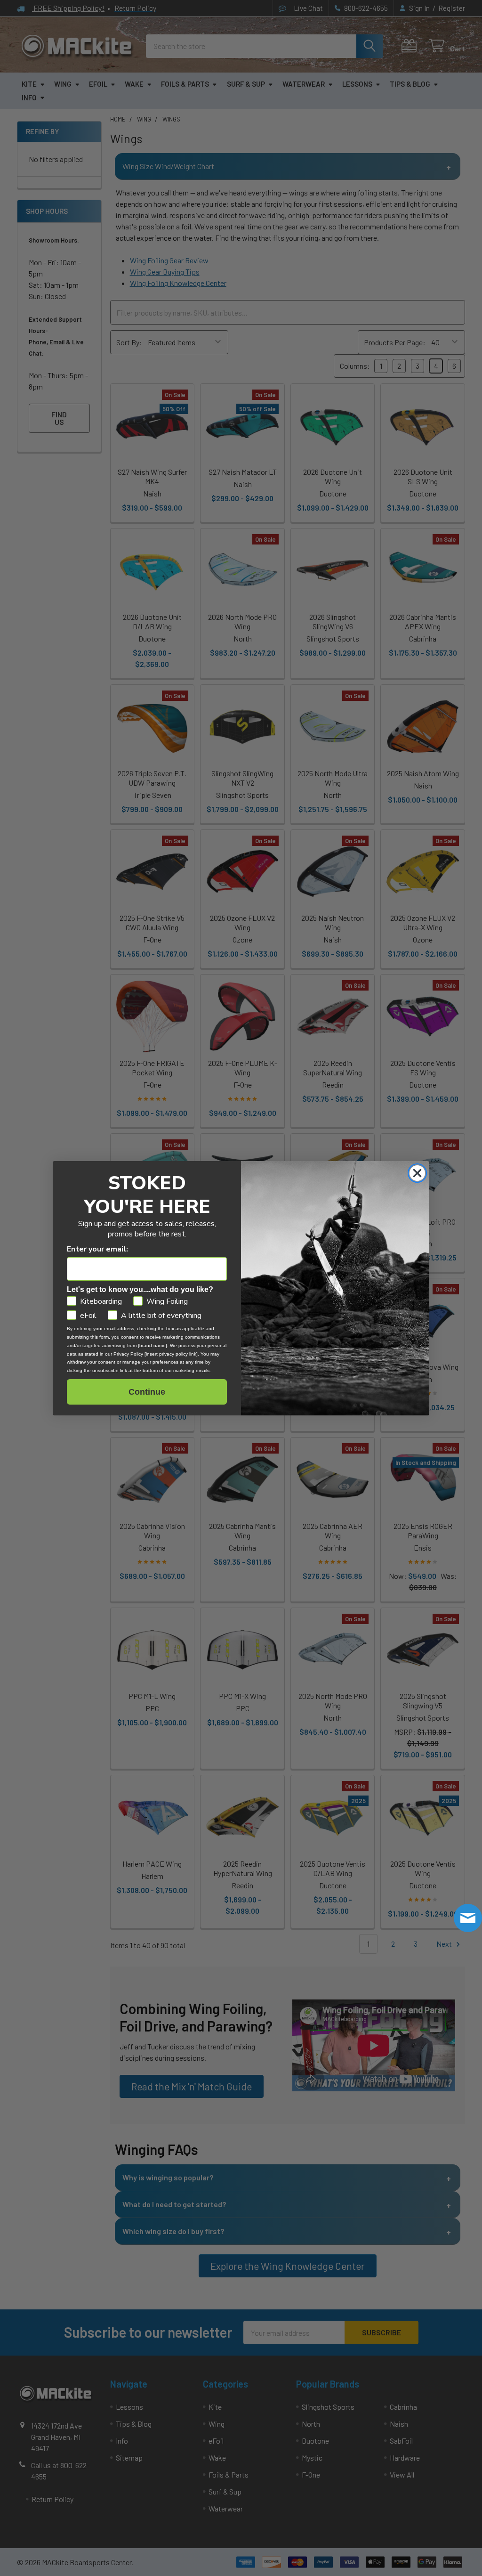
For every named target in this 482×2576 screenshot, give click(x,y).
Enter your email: (97, 1249)
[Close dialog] (417, 1173)
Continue (147, 1392)
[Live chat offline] (468, 1918)
